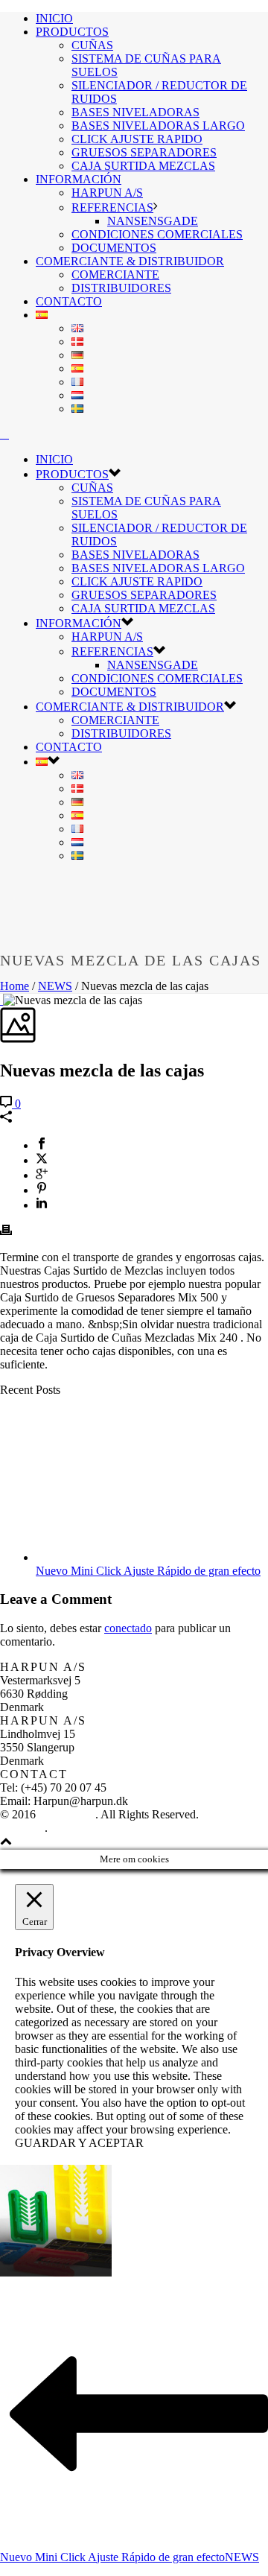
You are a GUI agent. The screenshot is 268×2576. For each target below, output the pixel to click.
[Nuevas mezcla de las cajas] (1, 1000)
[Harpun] (4, 434)
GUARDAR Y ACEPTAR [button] (79, 2143)
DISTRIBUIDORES (121, 288)
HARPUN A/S (107, 193)
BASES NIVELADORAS (135, 112)
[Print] (6, 1232)
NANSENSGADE (153, 221)
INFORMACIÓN (79, 179)
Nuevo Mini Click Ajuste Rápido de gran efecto (148, 1571)
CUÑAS (92, 45)
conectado (128, 1628)
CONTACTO (69, 301)
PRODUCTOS (72, 32)
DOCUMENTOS (114, 248)
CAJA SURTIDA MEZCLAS (143, 166)
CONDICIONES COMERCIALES (157, 234)
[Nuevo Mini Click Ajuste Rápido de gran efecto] (131, 1557)
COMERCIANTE (115, 275)
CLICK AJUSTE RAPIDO (137, 139)
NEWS (55, 986)
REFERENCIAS (112, 207)
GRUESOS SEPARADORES (144, 152)
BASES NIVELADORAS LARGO (158, 126)
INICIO (54, 18)
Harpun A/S (67, 1814)
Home (15, 986)
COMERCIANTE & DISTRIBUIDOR (130, 261)
